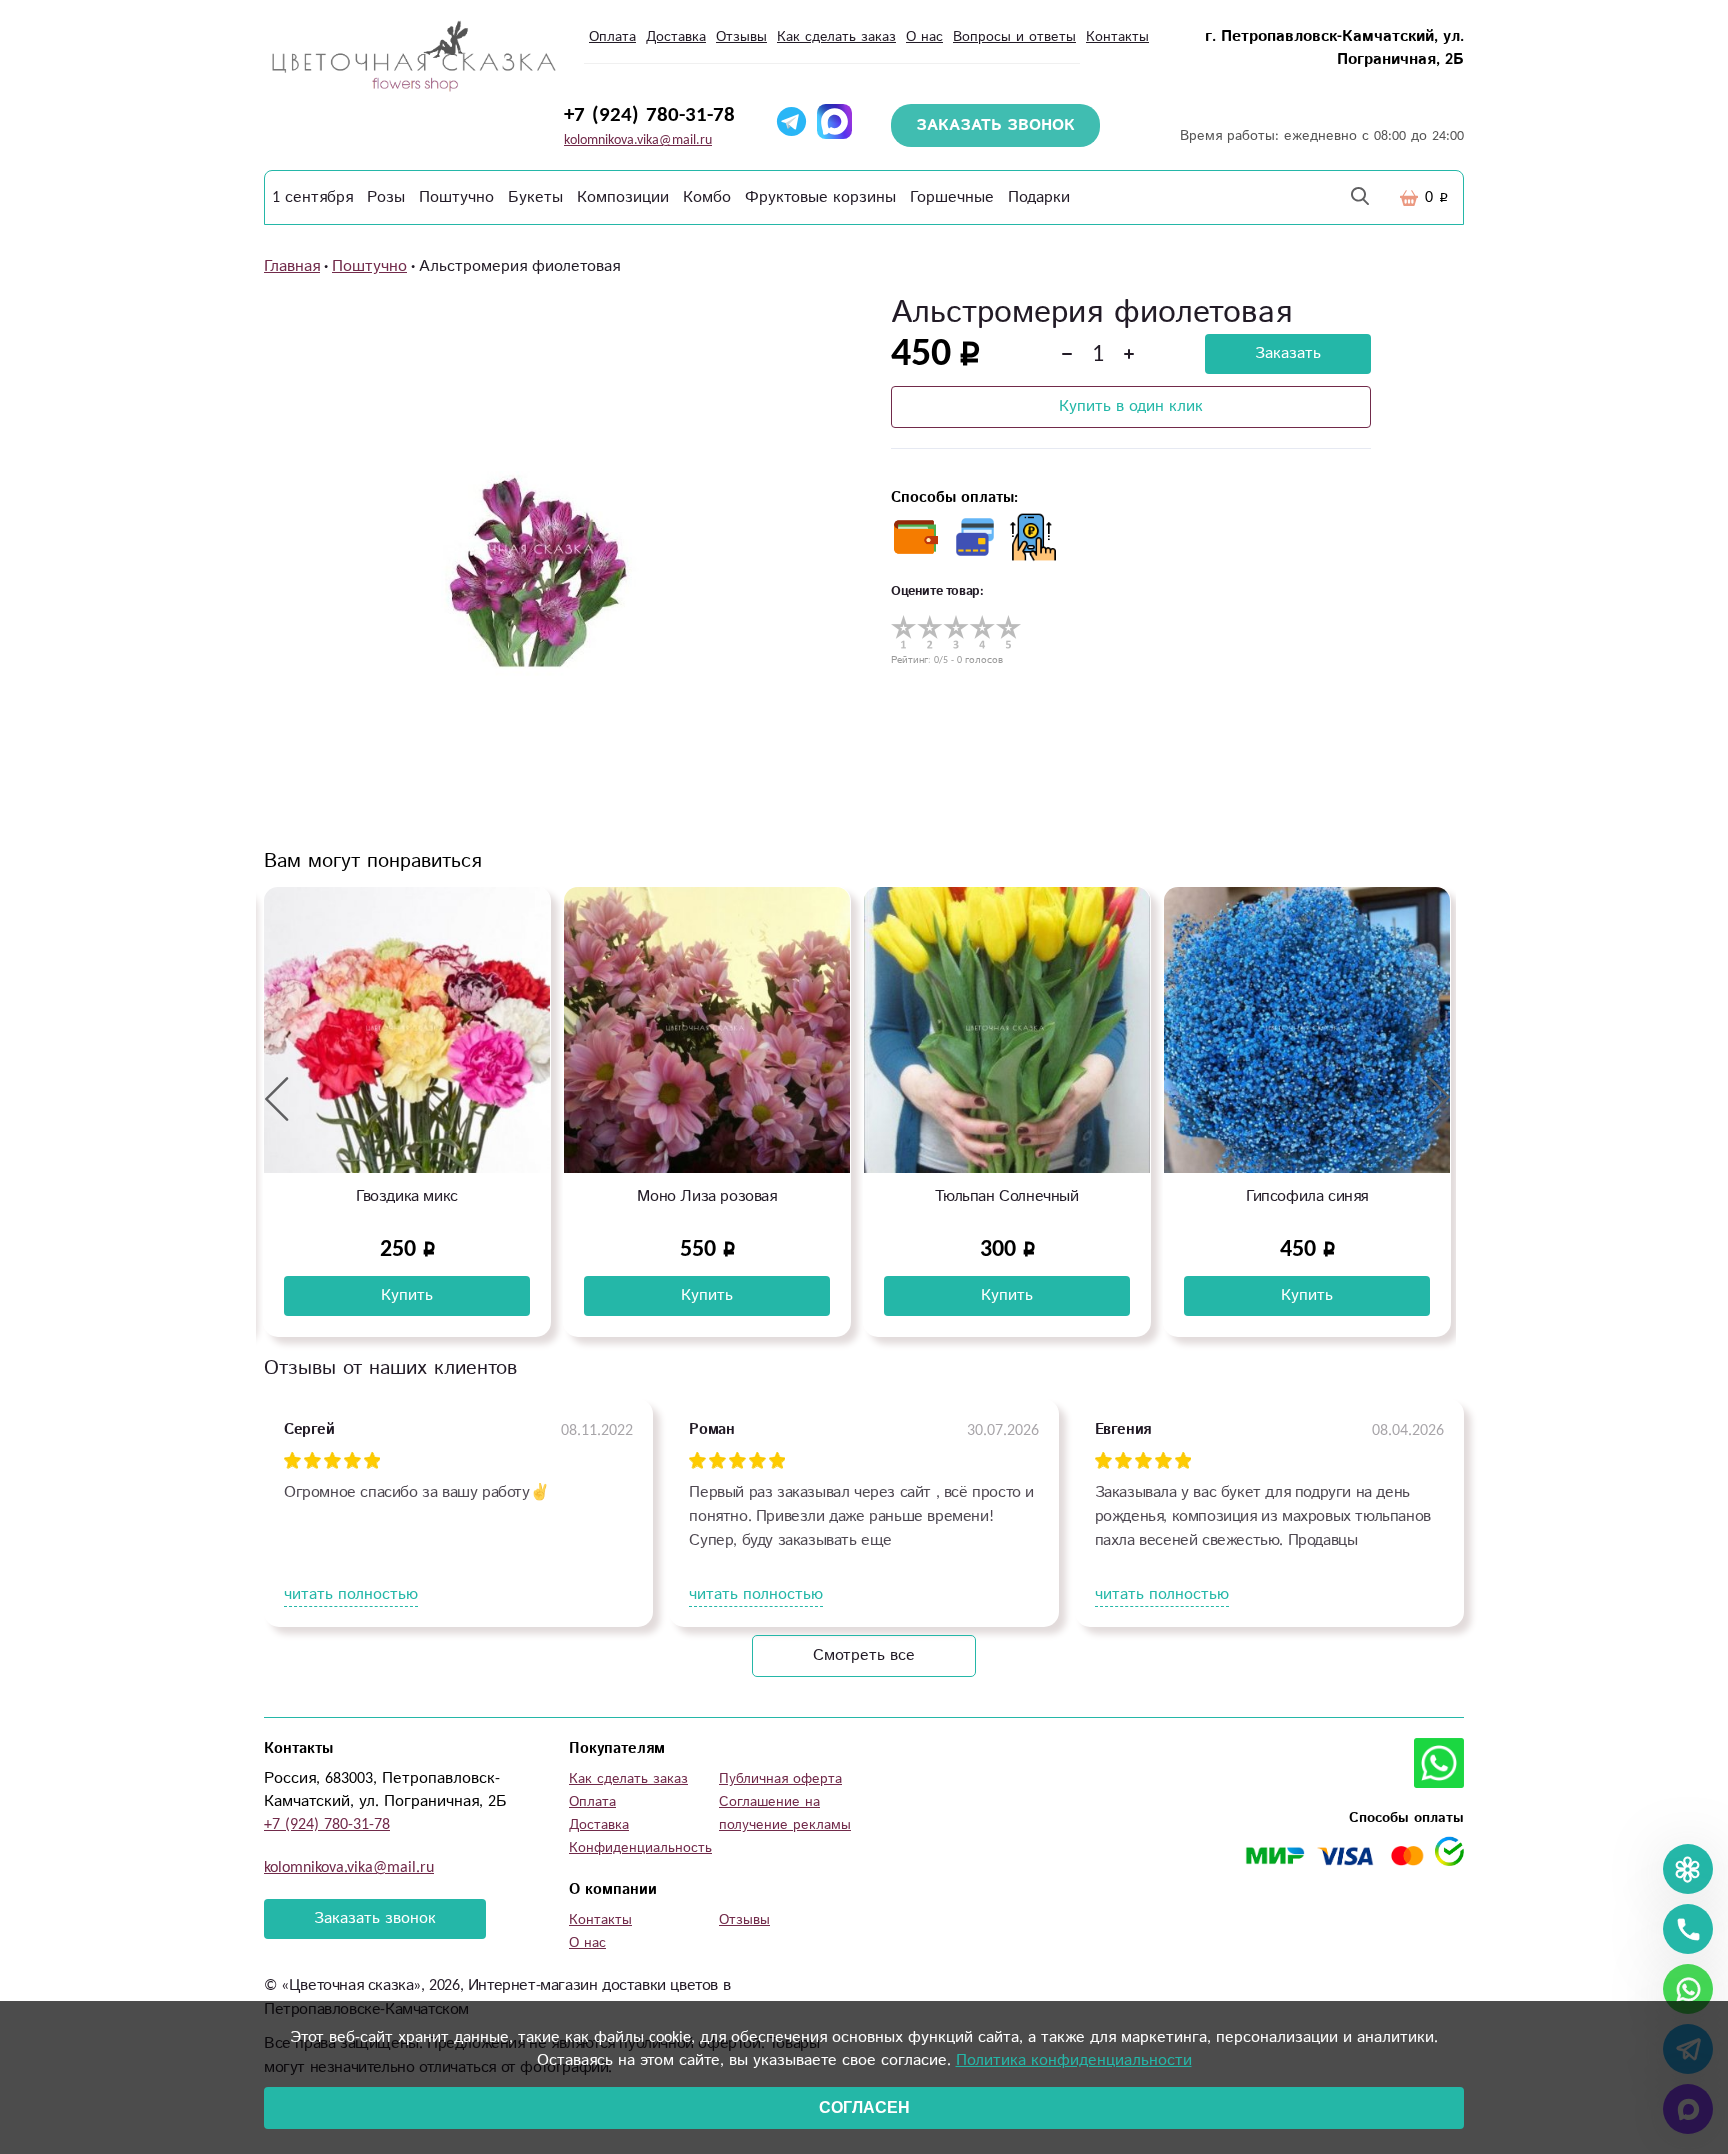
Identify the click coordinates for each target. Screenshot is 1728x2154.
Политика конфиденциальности (1074, 2060)
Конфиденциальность (640, 1848)
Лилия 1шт (1306, 1196)
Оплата (612, 37)
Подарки (1039, 197)
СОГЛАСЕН (864, 2107)
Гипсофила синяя (1007, 1196)
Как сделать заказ (836, 37)
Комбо (707, 197)
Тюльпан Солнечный (706, 1196)
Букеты (535, 197)
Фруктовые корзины (820, 197)
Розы (386, 197)
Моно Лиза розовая (406, 1196)
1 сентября (312, 197)
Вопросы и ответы (1014, 37)
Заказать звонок (375, 1918)
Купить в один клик (1131, 406)
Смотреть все (864, 1655)
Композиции (623, 197)
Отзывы (741, 37)
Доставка (676, 37)
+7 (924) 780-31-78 (649, 115)
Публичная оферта (780, 1779)
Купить (407, 1295)
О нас (924, 37)
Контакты (1117, 37)
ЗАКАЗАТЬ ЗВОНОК (995, 125)
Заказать (1288, 353)
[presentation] (277, 1098)
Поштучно (456, 197)
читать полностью (351, 1594)
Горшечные (952, 197)
